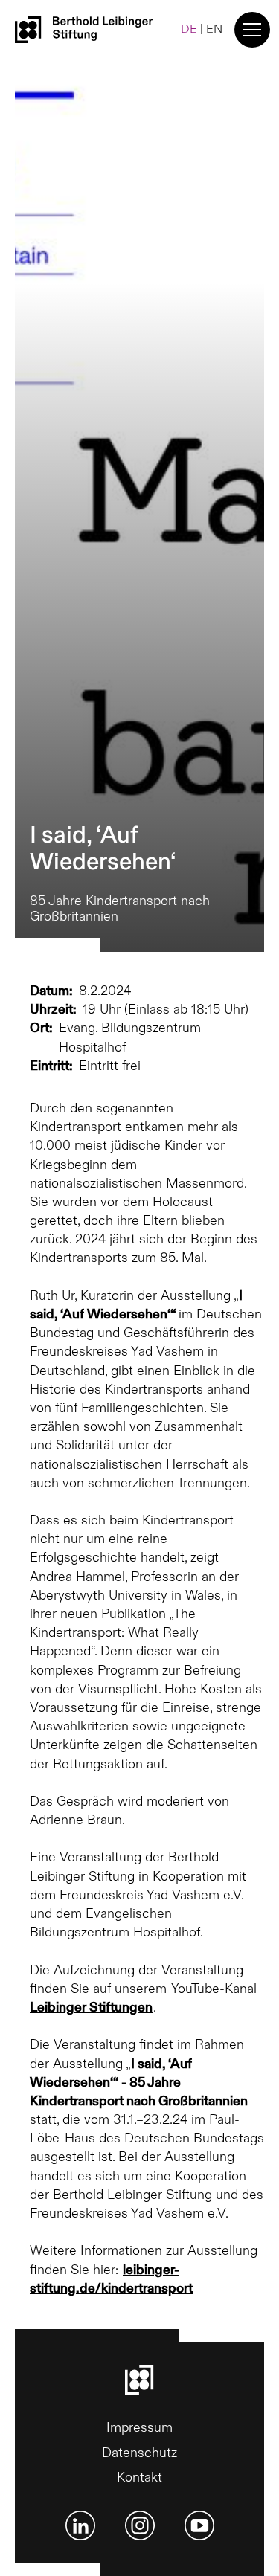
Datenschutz (139, 2453)
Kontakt (139, 2477)
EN (214, 29)
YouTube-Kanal (143, 1998)
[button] (249, 30)
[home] (84, 29)
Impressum (139, 2428)
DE (189, 29)
